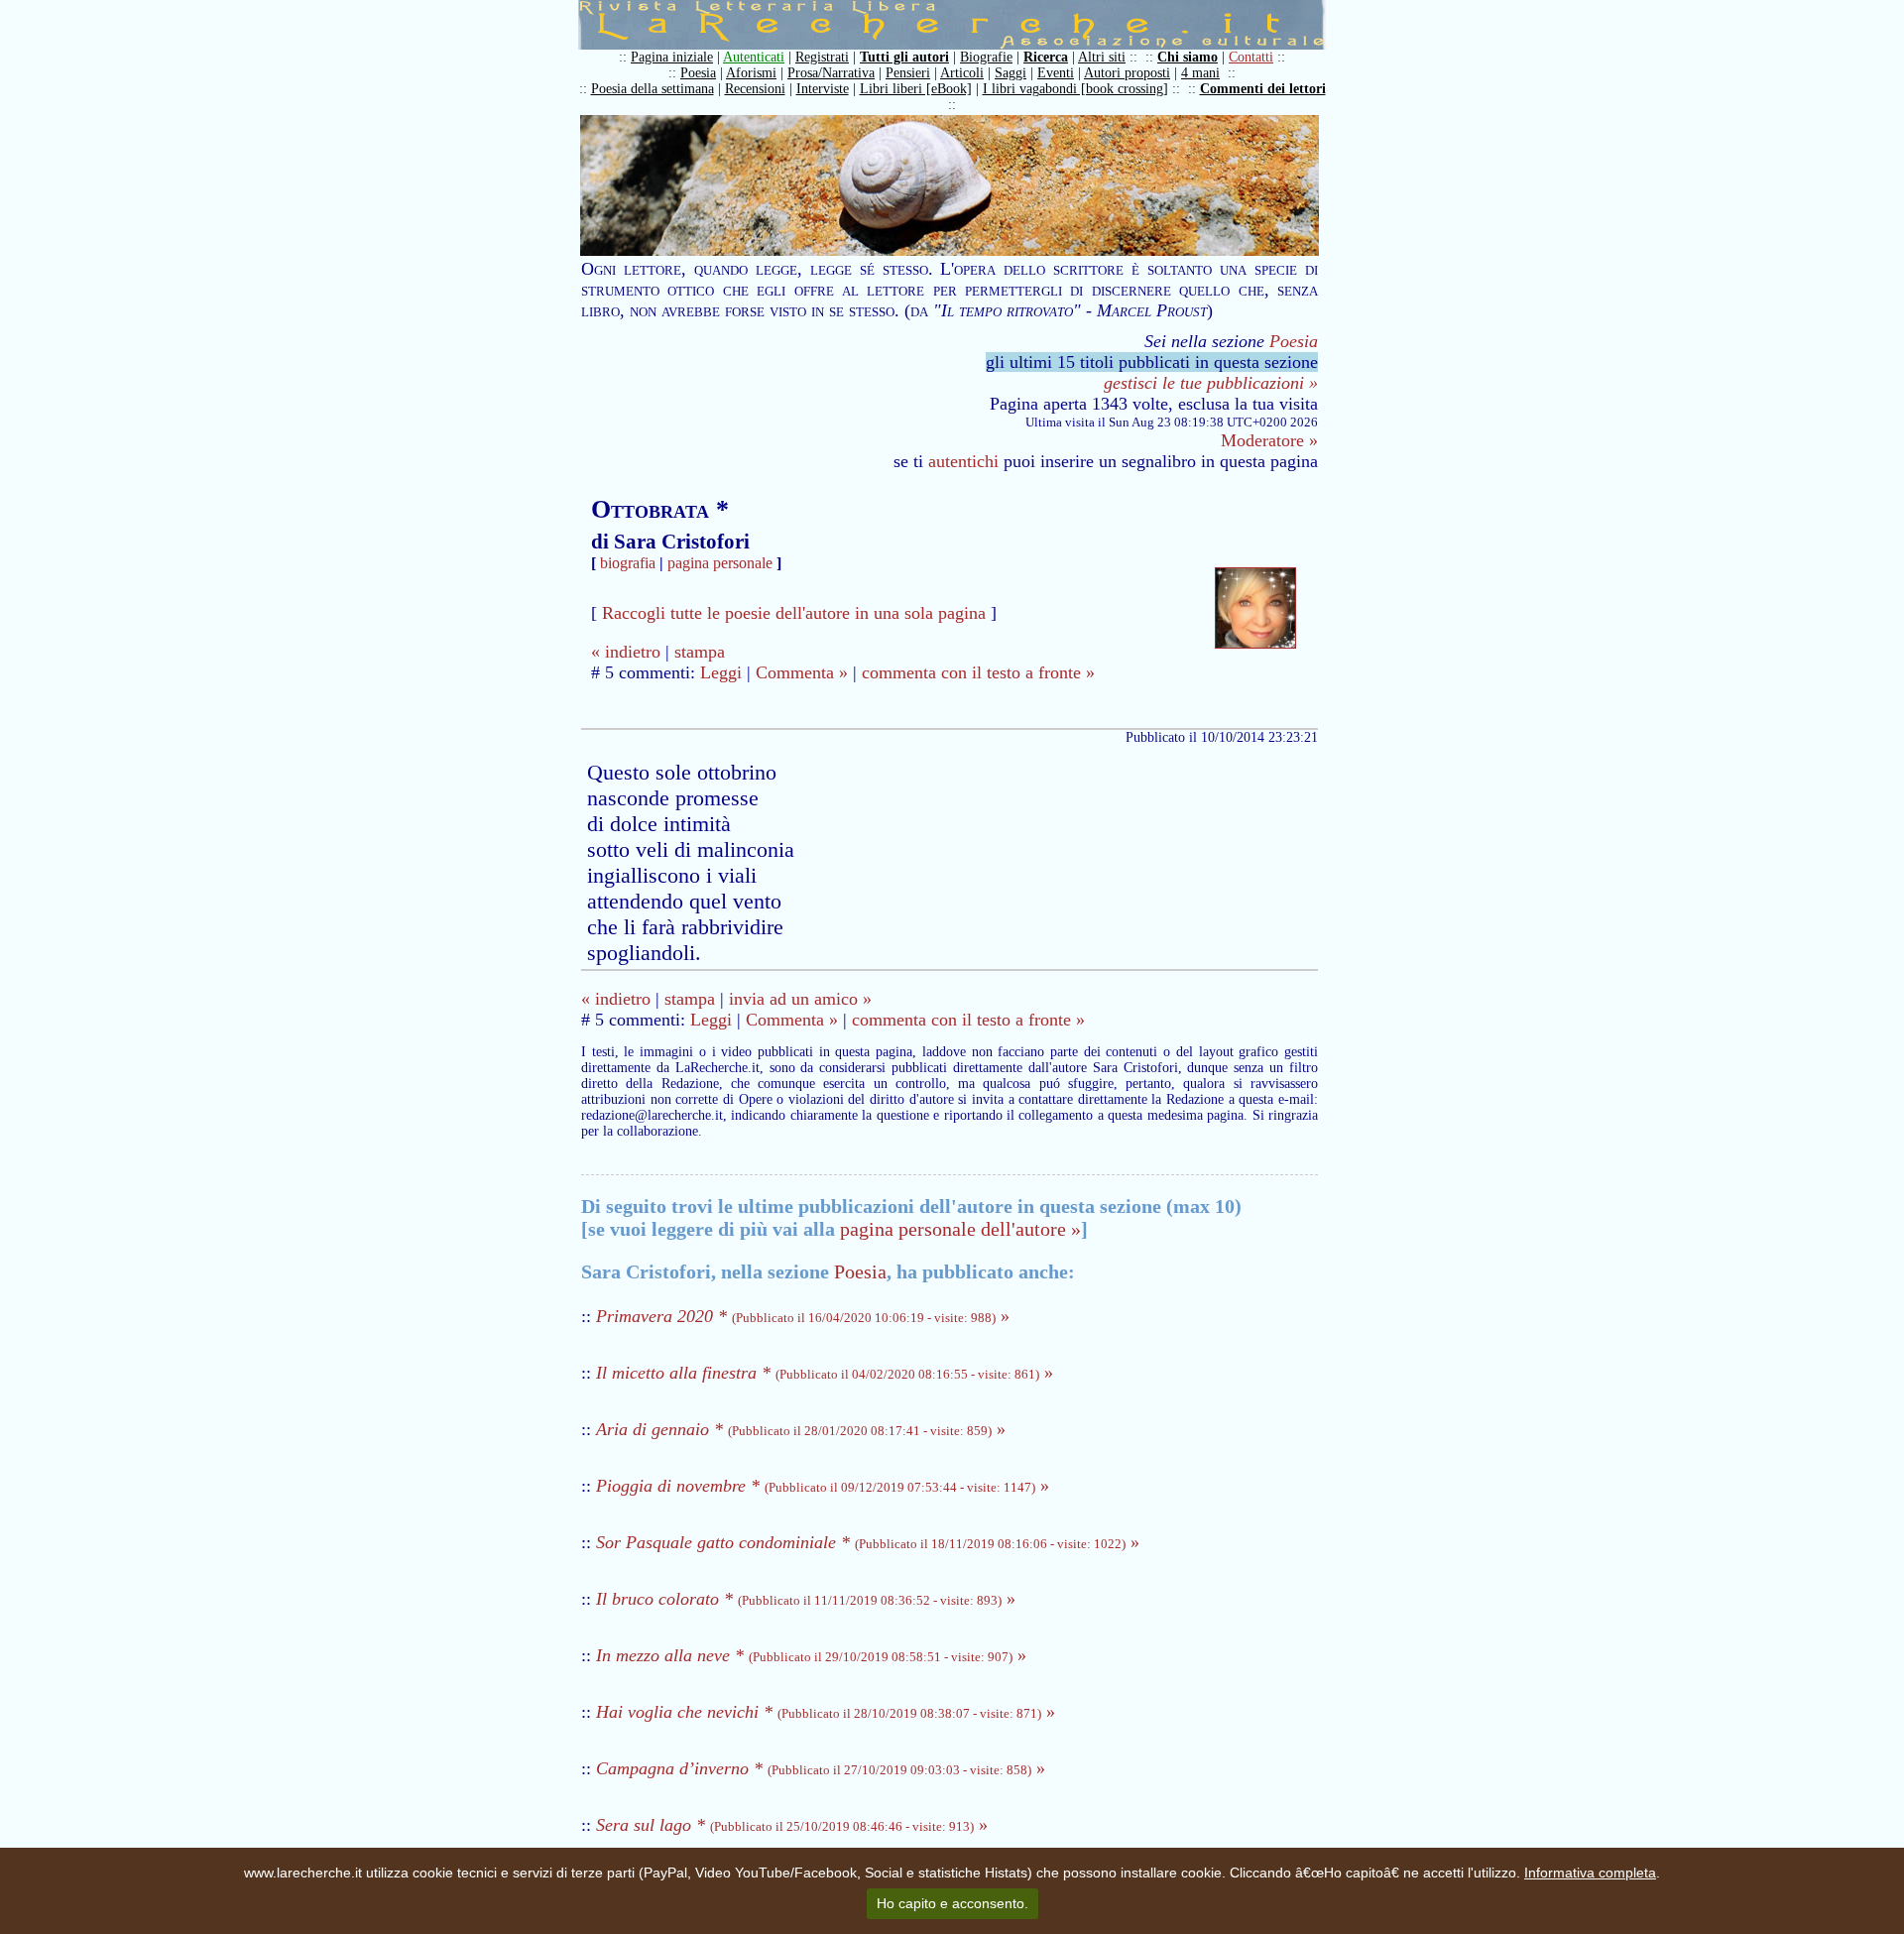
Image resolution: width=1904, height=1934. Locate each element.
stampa (700, 652)
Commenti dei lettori (1263, 89)
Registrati (822, 57)
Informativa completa (1590, 1873)
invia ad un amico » (800, 999)
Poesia (698, 73)
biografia (628, 563)
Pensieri (908, 73)
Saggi (1011, 73)
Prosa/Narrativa (831, 73)
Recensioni (755, 89)
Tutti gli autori (904, 57)
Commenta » (802, 672)
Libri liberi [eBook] (916, 89)
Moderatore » (1269, 440)
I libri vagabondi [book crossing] (1075, 89)
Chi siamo (1188, 57)
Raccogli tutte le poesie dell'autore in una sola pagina (794, 613)
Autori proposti (1127, 73)
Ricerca (1046, 57)
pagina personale (720, 563)
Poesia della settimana (653, 89)
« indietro (626, 652)
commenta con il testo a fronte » (978, 672)
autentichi (963, 461)
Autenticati (754, 57)
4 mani (1200, 73)
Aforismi (751, 73)
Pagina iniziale (672, 57)
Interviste (823, 89)
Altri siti (1102, 57)
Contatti (1251, 57)
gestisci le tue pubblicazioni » (1211, 383)
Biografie (986, 57)
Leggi (721, 672)
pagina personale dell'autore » (960, 1229)
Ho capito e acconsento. (952, 1903)
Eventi (1056, 73)
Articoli (962, 73)
